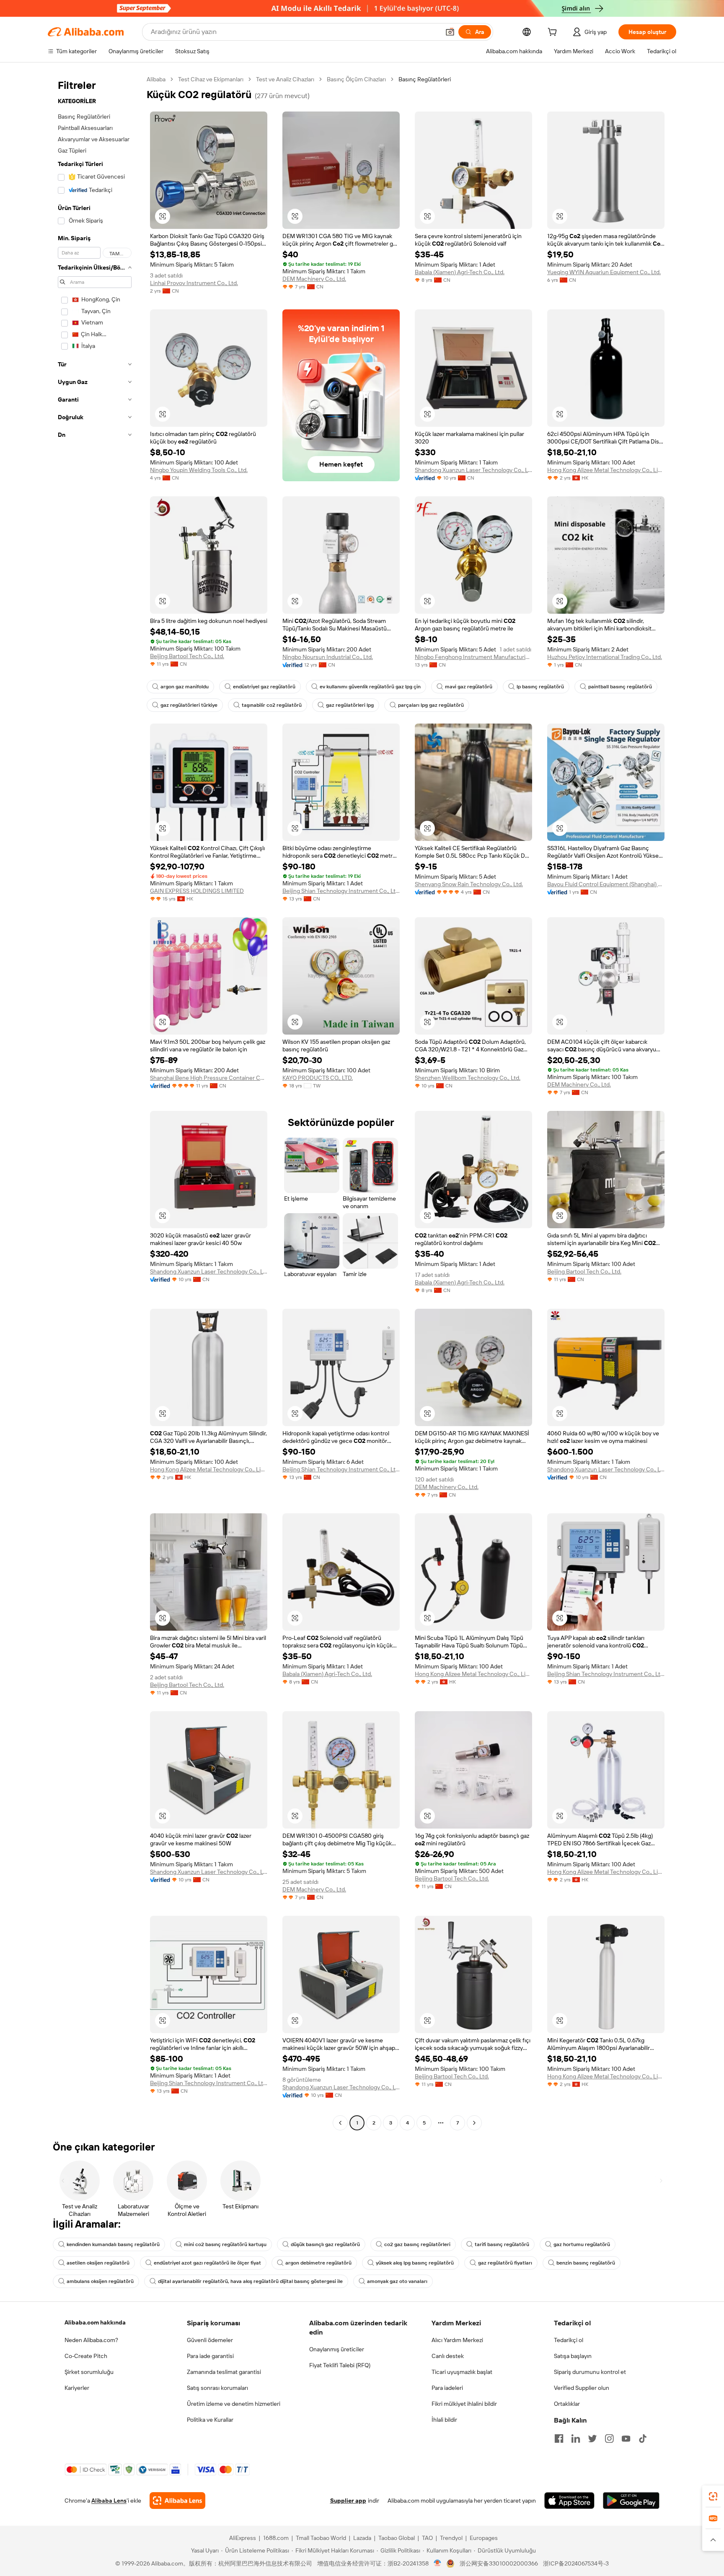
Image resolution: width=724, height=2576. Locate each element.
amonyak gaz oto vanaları (397, 2281)
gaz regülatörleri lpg (350, 705)
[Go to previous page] (340, 2123)
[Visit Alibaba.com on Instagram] (609, 2439)
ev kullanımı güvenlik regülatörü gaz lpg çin (370, 687)
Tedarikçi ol (569, 2340)
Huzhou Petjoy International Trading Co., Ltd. (605, 657)
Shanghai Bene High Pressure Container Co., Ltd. (209, 1078)
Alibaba (156, 79)
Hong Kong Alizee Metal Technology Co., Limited (606, 470)
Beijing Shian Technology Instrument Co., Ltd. (341, 891)
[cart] (554, 33)
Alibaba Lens (109, 2501)
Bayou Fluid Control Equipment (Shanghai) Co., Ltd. (606, 884)
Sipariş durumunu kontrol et (590, 2372)
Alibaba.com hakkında (95, 2322)
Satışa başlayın (573, 2356)
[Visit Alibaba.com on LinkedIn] (576, 2439)
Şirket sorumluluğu (89, 2372)
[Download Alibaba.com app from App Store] (569, 2501)
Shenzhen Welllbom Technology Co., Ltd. (468, 1078)
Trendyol (451, 2538)
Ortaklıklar (567, 2404)
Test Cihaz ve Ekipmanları (211, 79)
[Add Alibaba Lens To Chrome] (177, 2501)
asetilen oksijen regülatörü (98, 2263)
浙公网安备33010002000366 (499, 2563)
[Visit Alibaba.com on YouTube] (626, 2439)
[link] (713, 2496)
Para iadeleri (447, 2388)
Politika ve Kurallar (210, 2420)
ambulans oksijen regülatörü (100, 2281)
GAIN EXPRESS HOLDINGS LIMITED (197, 891)
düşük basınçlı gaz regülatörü (325, 2244)
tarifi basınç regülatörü (502, 2244)
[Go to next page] (474, 2123)
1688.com (276, 2538)
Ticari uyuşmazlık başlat (462, 2372)
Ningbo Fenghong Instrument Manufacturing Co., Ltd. (473, 657)
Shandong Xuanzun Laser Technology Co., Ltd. (473, 470)
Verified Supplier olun (582, 2388)
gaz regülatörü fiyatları (505, 2263)
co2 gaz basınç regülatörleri (417, 2244)
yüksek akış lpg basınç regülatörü (415, 2263)
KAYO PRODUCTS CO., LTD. (318, 1078)
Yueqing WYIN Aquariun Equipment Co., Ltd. (604, 272)
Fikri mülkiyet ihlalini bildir (464, 2404)
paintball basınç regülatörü (620, 687)
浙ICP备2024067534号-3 (576, 2563)
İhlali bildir (444, 2420)
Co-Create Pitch (86, 2356)
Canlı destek (448, 2356)
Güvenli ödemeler (210, 2340)
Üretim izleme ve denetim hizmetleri (234, 2404)
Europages (484, 2538)
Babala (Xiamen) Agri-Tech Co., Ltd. (460, 272)
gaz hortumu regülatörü (582, 2244)
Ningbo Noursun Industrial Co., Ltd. (328, 657)
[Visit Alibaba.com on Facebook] (559, 2439)
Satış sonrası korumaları (217, 2388)
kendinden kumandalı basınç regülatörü (113, 2244)
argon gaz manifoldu (185, 687)
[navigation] (95, 1102)
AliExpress (243, 2538)
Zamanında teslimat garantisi (224, 2372)
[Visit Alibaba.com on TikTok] (643, 2439)
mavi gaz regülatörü (469, 687)
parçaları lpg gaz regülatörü (431, 705)
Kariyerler (77, 2388)
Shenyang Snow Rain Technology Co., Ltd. (469, 884)
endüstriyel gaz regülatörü (264, 687)
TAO (427, 2538)
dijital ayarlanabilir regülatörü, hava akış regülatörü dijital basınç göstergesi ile (250, 2281)
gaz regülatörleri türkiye (189, 705)
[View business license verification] (438, 2563)
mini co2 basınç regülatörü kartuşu (225, 2244)
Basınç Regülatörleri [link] (425, 79)
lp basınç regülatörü (540, 687)
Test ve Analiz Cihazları (285, 79)
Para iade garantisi (210, 2356)
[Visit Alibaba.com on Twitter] (592, 2439)
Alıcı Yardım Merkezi (457, 2340)
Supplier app (348, 2501)
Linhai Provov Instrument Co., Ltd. (194, 283)
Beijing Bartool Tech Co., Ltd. (187, 656)
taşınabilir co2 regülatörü (272, 705)
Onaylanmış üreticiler (337, 2349)
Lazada (362, 2538)
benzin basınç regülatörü (586, 2263)
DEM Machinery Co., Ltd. (314, 279)
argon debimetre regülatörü (318, 2263)
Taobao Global (397, 2538)
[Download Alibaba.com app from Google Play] (631, 2501)
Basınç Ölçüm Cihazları (356, 79)
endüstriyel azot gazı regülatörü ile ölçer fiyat (207, 2263)
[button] (450, 32)
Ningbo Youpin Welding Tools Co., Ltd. (199, 470)
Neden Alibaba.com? (91, 2340)
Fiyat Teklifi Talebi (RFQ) (340, 2365)
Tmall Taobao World (321, 2538)
